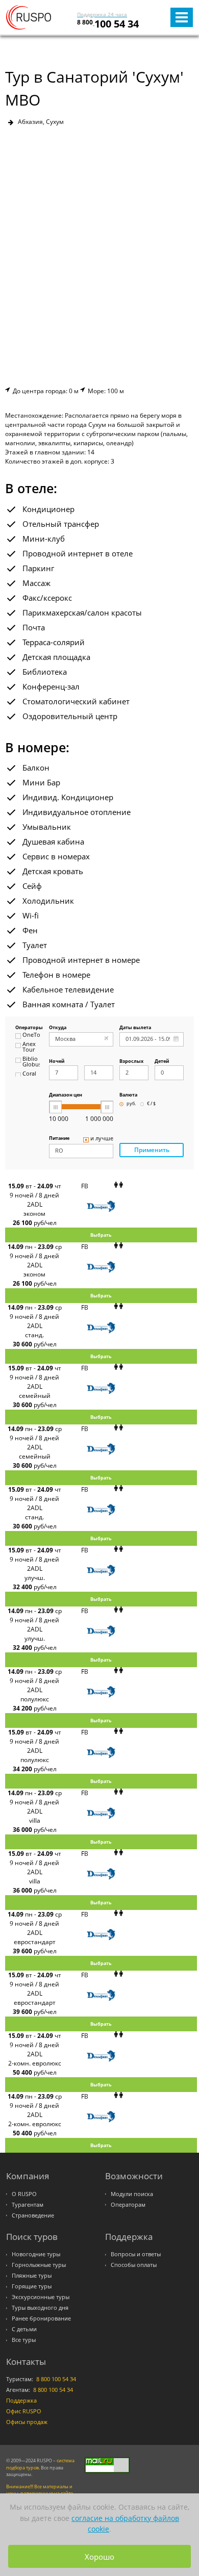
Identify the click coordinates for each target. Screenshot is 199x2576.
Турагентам (28, 2205)
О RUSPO (24, 2194)
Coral (29, 1074)
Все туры (24, 2340)
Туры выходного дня (40, 2308)
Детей (162, 1062)
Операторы (28, 1028)
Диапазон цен (66, 1095)
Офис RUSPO (24, 2411)
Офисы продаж (27, 2422)
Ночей (57, 1062)
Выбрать (101, 1235)
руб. (131, 1104)
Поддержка (21, 2401)
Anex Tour (29, 1047)
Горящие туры (32, 2286)
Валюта (128, 1095)
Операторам (128, 2205)
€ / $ (151, 1104)
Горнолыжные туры (39, 2265)
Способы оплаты (134, 2265)
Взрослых (131, 1062)
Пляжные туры (32, 2276)
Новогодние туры (36, 2254)
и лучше (102, 1139)
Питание (59, 1139)
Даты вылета (135, 1028)
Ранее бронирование (41, 2318)
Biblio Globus (31, 1062)
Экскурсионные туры (41, 2297)
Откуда (58, 1028)
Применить (152, 1150)
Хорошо (99, 2557)
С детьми (24, 2329)
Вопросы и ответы (136, 2254)
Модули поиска (132, 2194)
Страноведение (33, 2215)
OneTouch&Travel (31, 1035)
